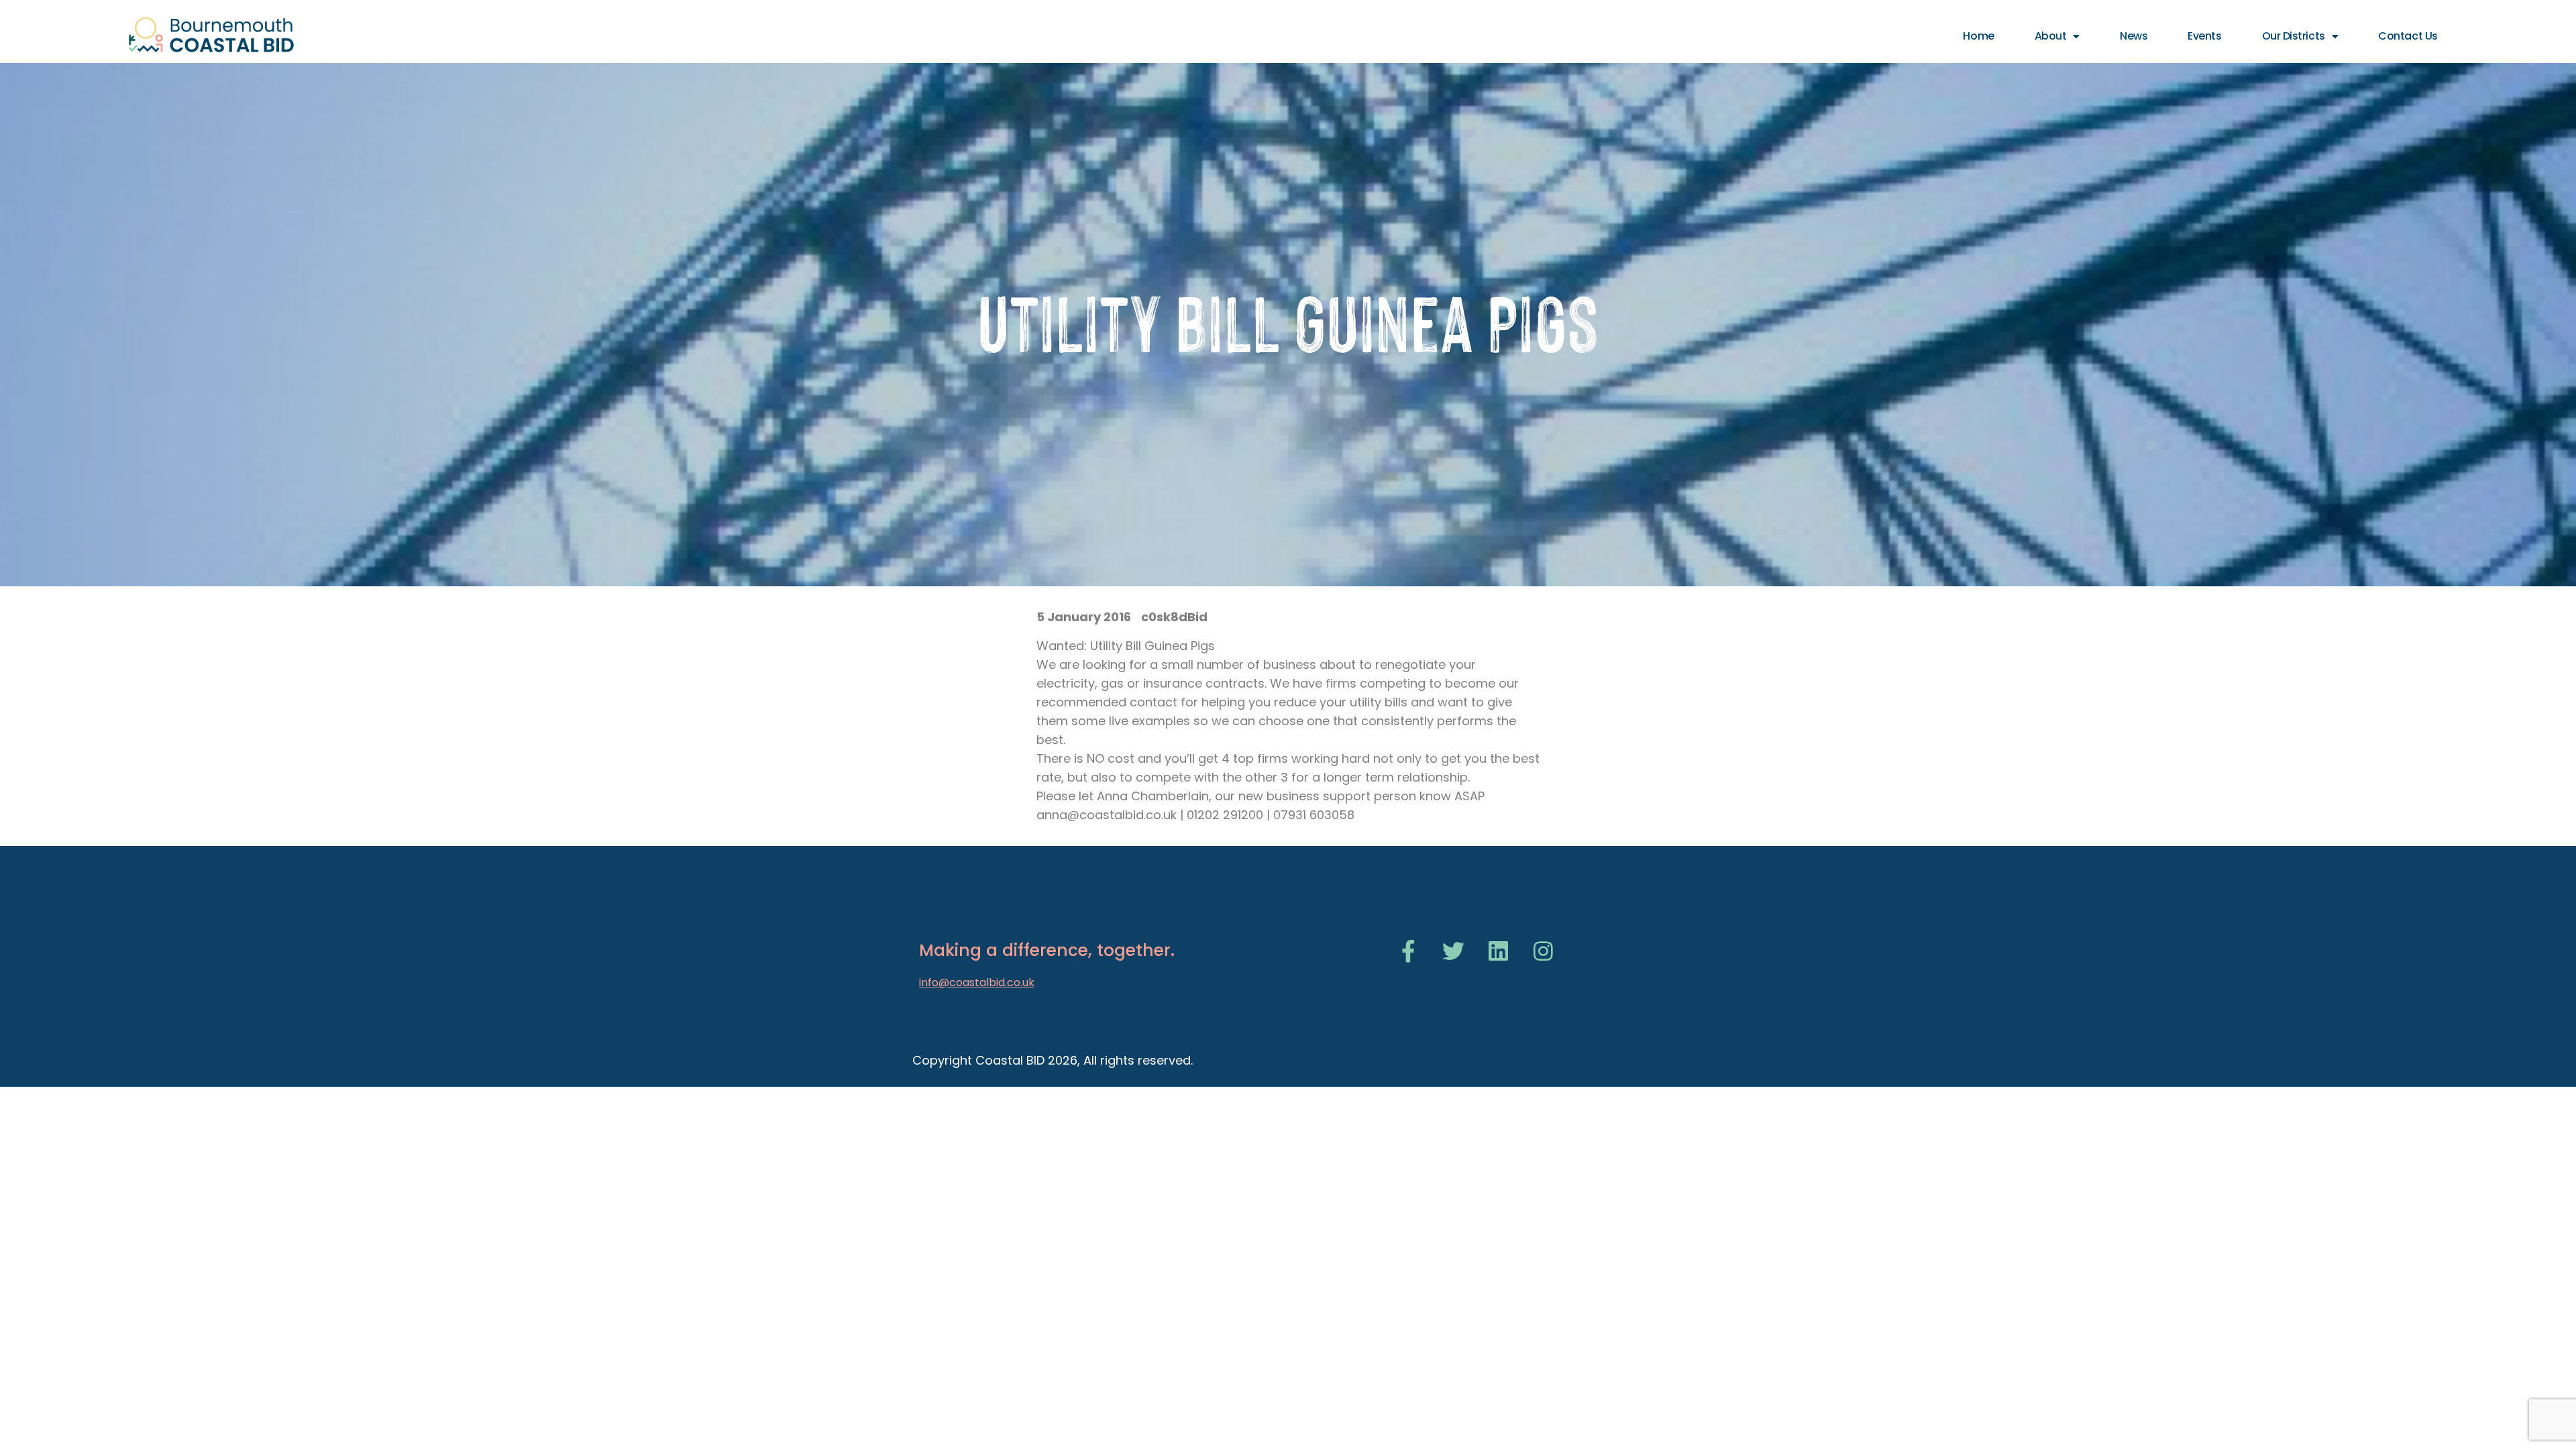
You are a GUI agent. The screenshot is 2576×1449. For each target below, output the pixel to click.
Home (1978, 36)
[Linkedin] (1498, 951)
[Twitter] (1453, 951)
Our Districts (2294, 36)
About (2051, 36)
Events (2204, 36)
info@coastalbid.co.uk (977, 982)
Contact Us (2408, 36)
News (2134, 36)
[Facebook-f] (1408, 951)
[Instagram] (1543, 951)
